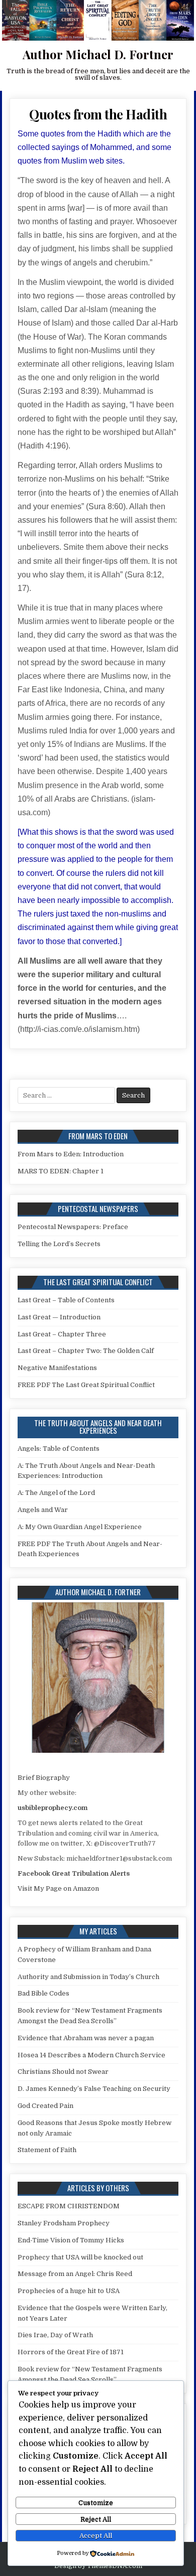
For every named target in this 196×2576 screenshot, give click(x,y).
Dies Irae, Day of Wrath (55, 2335)
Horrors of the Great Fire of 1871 (71, 2352)
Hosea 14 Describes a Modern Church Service (91, 2055)
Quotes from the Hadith (98, 114)
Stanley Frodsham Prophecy (64, 2223)
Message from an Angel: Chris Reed (75, 2274)
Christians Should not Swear (63, 2072)
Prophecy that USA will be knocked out (80, 2257)
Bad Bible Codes (43, 1993)
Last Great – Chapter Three (62, 1334)
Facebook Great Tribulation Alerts (74, 1873)
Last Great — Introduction (59, 1317)
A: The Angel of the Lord (56, 1493)
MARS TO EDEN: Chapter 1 (61, 1171)
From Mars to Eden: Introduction (71, 1154)
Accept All (96, 2536)
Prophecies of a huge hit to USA (69, 2291)
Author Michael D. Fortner (98, 54)
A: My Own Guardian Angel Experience (80, 1527)
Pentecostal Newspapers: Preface (73, 1227)
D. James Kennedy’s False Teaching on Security (94, 2089)
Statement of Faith (47, 2150)
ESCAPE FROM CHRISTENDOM (69, 2206)
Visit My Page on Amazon (58, 1888)
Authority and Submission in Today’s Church (88, 1977)
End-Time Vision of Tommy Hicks (71, 2240)
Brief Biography (44, 1778)
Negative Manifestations (57, 1368)
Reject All (96, 2519)
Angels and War (43, 1510)
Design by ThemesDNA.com (98, 2566)
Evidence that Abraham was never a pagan (86, 2038)
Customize (96, 2503)
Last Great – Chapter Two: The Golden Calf (86, 1351)
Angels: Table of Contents (59, 1449)
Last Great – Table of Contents (66, 1300)
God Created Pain (45, 2106)
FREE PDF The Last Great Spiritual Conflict (86, 1385)
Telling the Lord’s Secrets (59, 1244)
